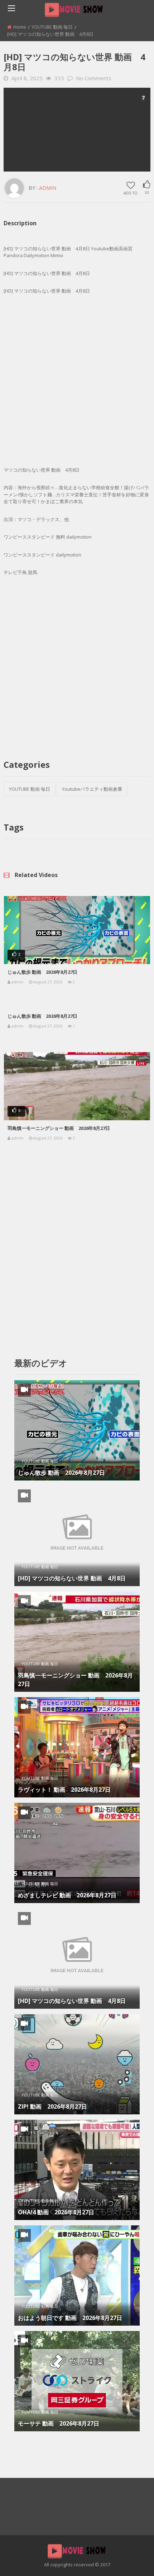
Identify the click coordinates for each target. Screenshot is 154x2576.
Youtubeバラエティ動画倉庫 (92, 789)
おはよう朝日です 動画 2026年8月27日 (70, 2318)
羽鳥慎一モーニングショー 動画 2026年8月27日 (59, 1128)
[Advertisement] (77, 130)
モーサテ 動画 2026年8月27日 (59, 2423)
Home (20, 27)
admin (48, 188)
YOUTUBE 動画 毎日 (52, 27)
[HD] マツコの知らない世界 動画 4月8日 (72, 1578)
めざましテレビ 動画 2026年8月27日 (67, 1895)
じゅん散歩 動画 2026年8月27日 (42, 972)
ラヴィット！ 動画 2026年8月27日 (64, 1790)
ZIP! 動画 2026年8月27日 (52, 2106)
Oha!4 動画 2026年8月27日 (56, 2212)
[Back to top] (131, 2560)
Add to (131, 193)
